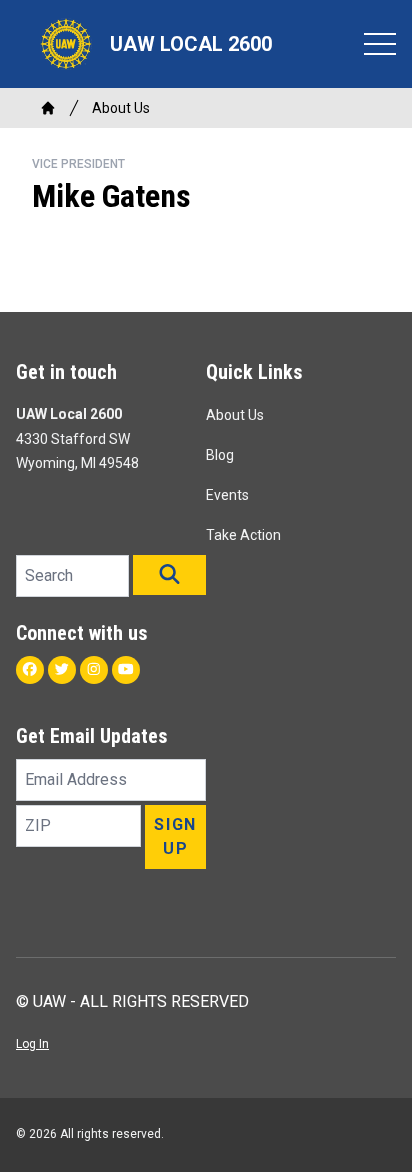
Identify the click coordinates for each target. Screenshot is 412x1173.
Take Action (243, 535)
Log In (32, 1044)
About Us (121, 108)
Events (227, 495)
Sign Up (175, 836)
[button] (169, 575)
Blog (220, 455)
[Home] (48, 108)
